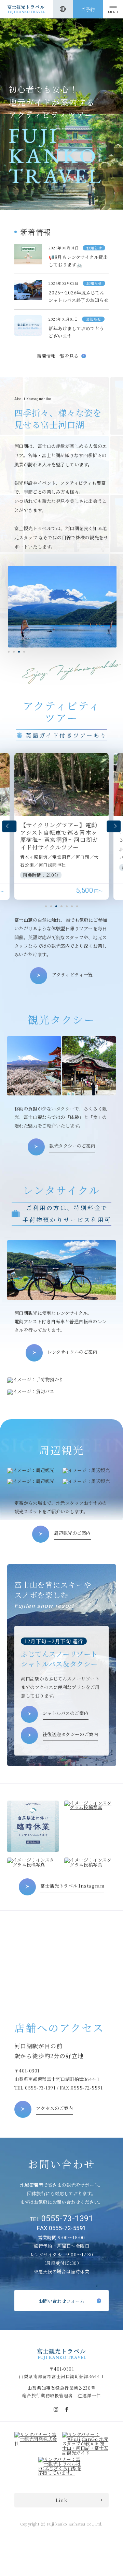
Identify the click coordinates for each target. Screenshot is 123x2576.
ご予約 (88, 9)
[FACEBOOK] (67, 2409)
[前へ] (9, 826)
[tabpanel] (61, 826)
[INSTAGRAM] (56, 2409)
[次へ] (114, 826)
